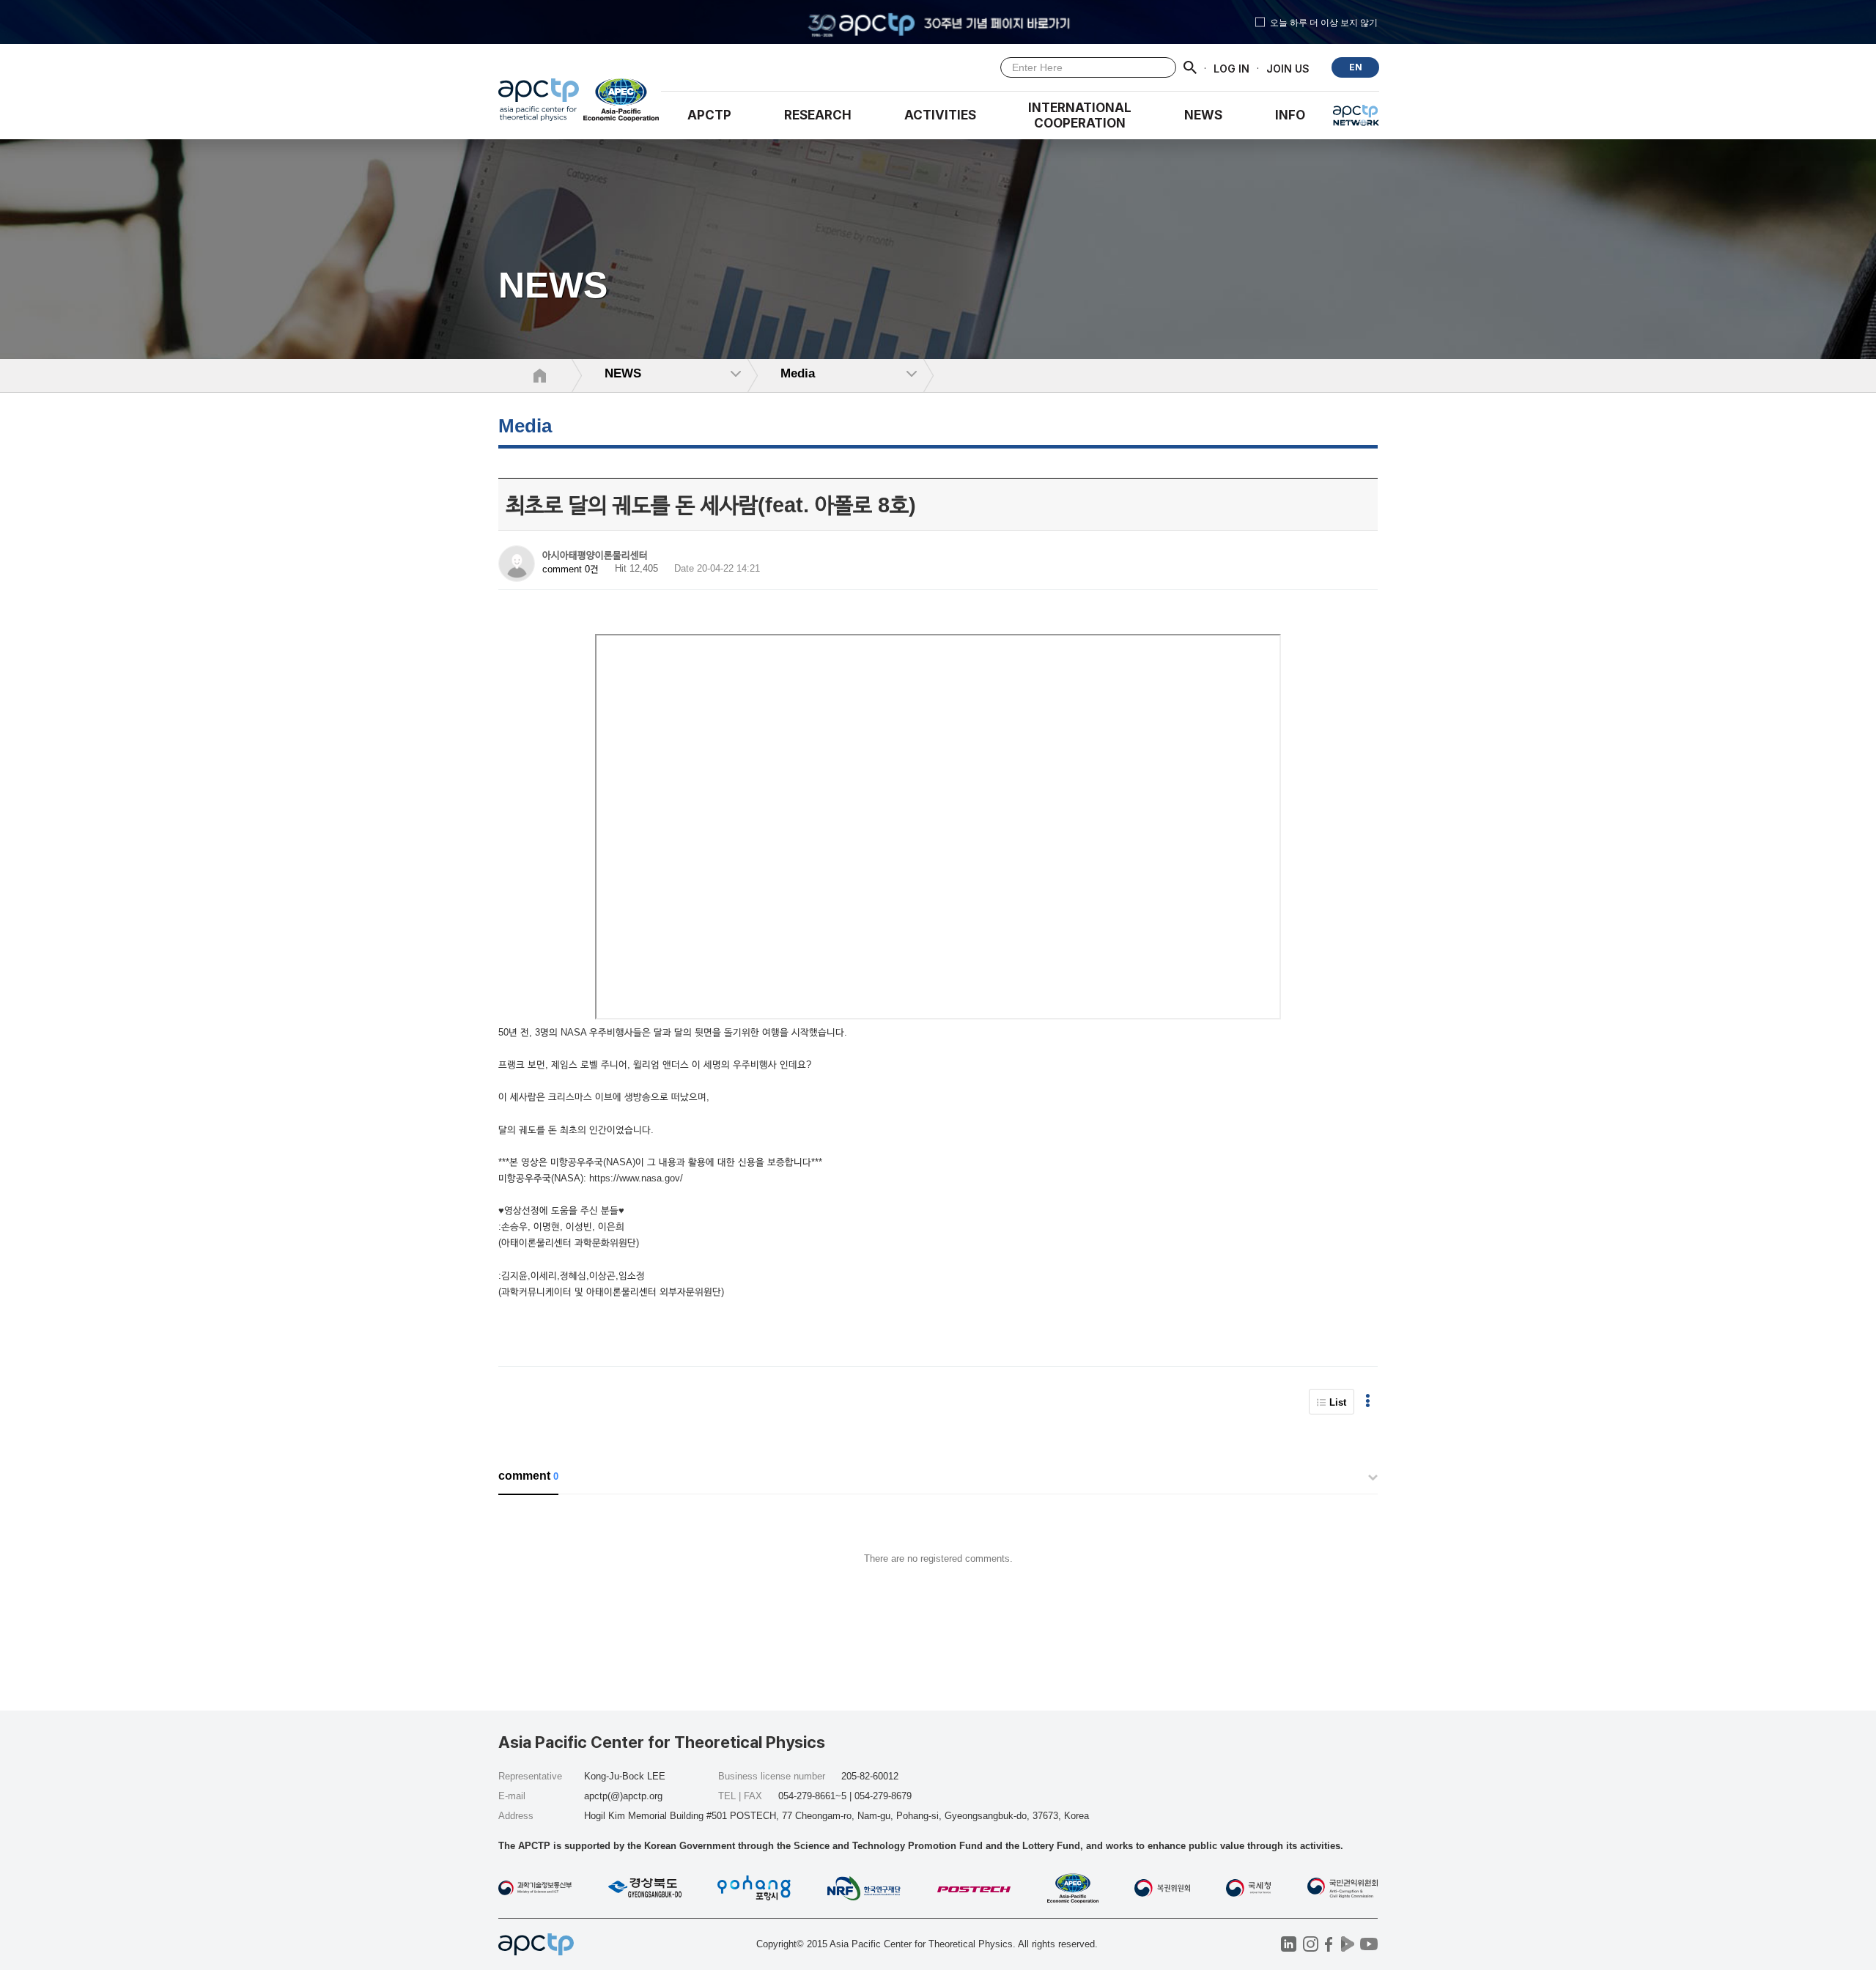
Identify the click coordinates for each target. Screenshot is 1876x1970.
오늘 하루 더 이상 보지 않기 (1324, 22)
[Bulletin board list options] (1368, 1402)
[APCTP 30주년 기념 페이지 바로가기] (938, 22)
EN (1356, 67)
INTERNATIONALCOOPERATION (1080, 115)
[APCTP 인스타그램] (1311, 1944)
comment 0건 (570, 569)
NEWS (1203, 115)
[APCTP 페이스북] (1329, 1944)
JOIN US (1288, 68)
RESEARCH (818, 115)
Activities (940, 115)
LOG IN (1231, 68)
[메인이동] (539, 103)
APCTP (709, 115)
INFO (1290, 115)
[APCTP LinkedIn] (1289, 1944)
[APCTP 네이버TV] (1347, 1944)
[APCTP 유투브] (1369, 1944)
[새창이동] (622, 103)
